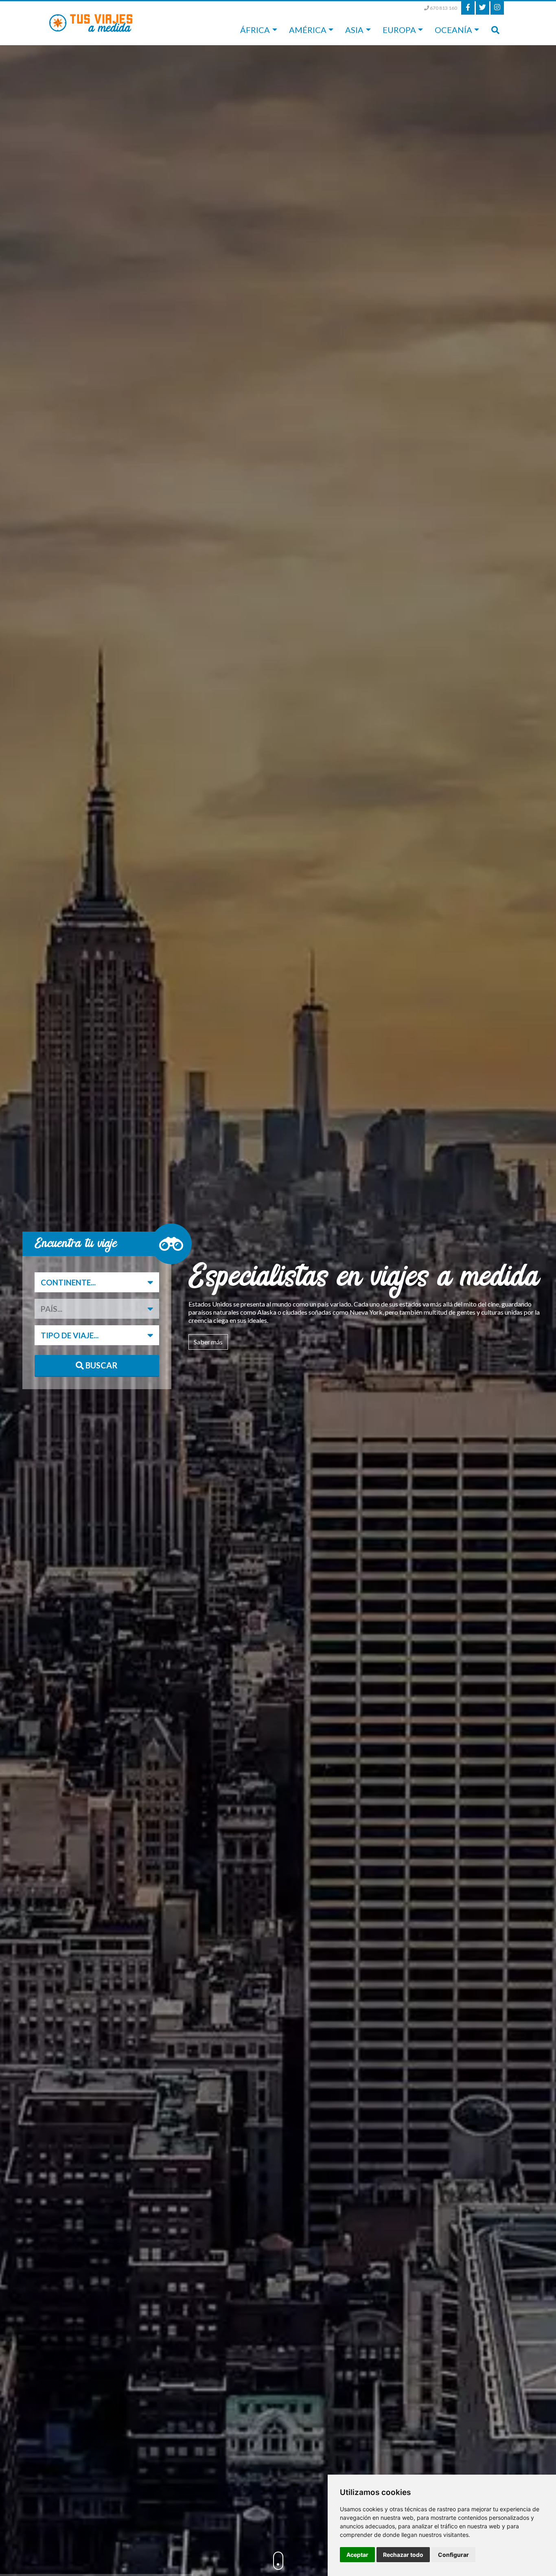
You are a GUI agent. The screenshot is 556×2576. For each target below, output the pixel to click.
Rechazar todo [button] (403, 2555)
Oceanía (453, 30)
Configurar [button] (453, 2555)
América (308, 30)
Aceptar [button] (357, 2555)
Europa (399, 30)
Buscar (101, 1365)
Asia (354, 30)
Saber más (208, 1342)
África (255, 30)
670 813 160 (443, 8)
